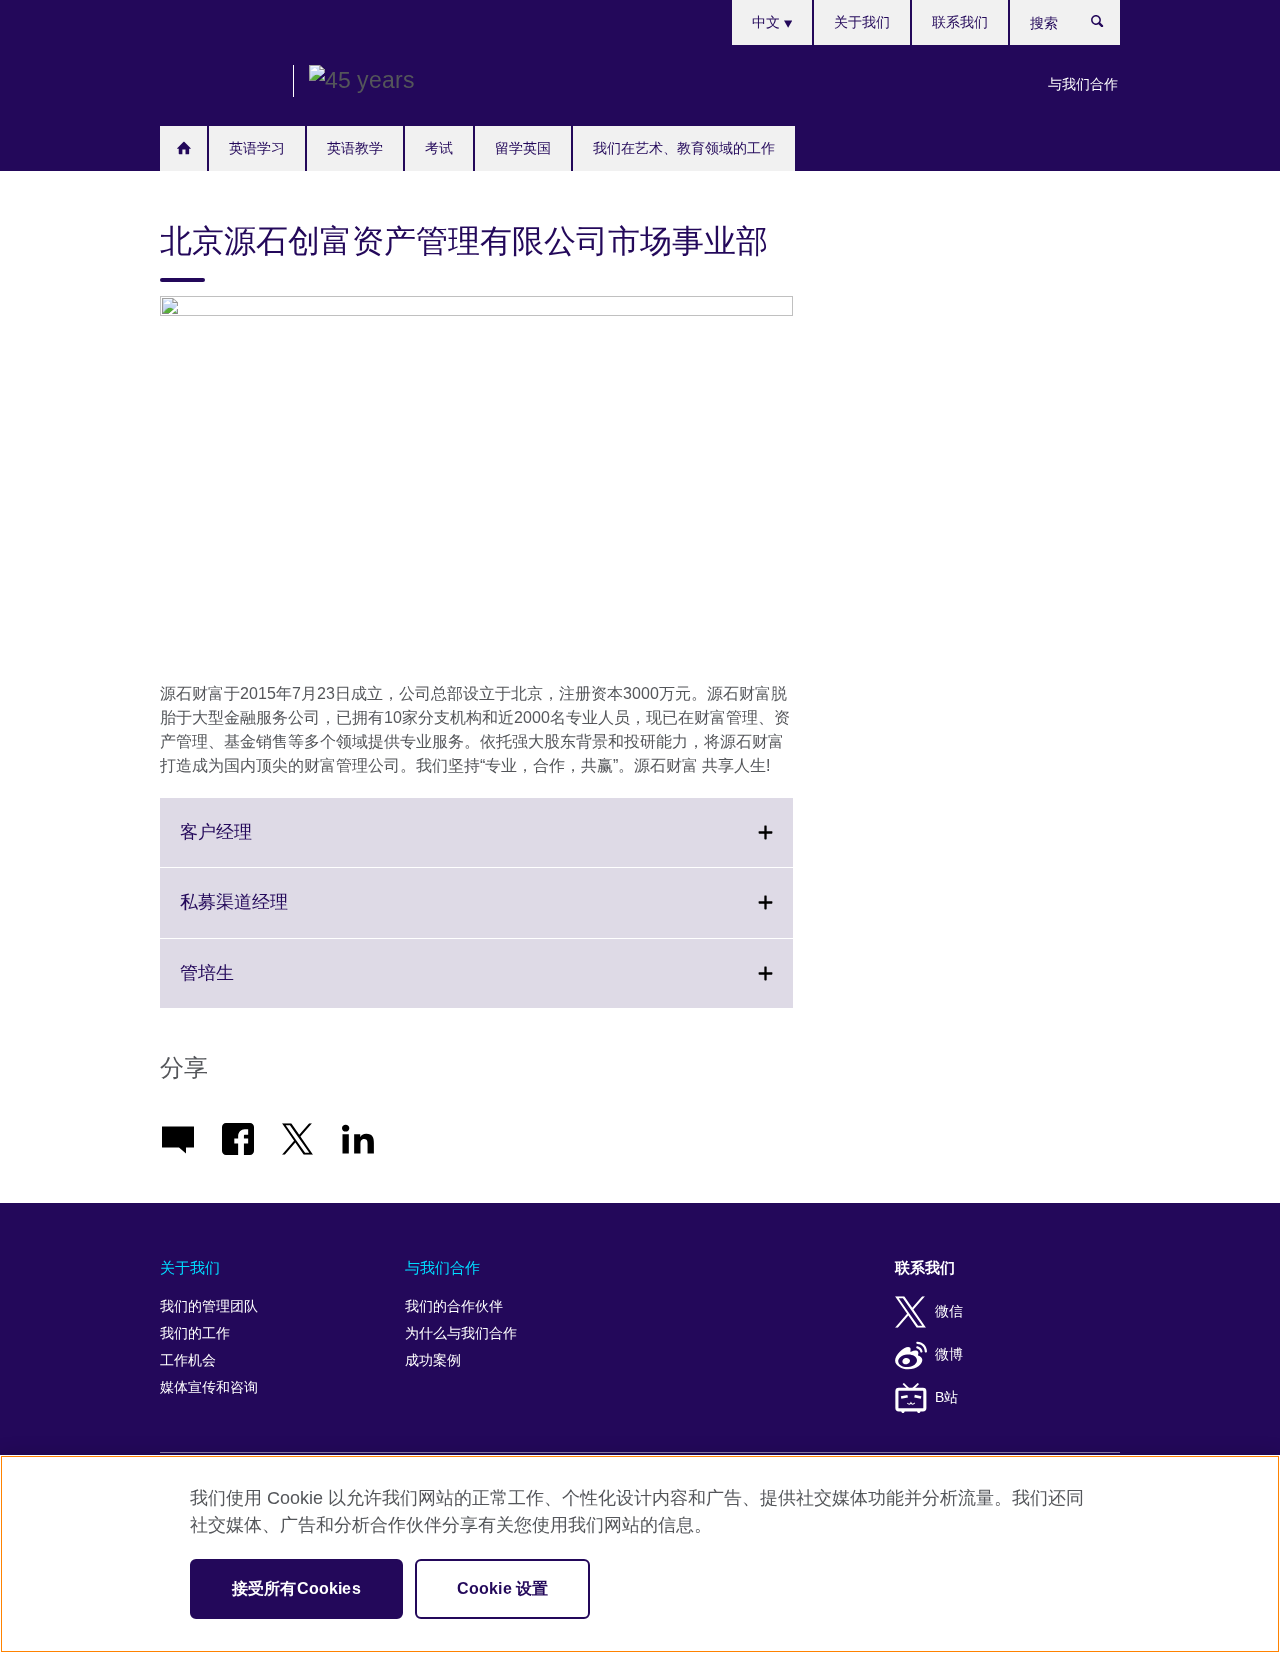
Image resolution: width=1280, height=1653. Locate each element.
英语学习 (257, 148)
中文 (768, 22)
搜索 (1107, 26)
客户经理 (260, 844)
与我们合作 (1083, 84)
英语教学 (355, 148)
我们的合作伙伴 (454, 1306)
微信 (949, 1311)
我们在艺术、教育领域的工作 (684, 148)
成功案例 (433, 1360)
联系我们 (960, 22)
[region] (640, 1554)
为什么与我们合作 (461, 1333)
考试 (439, 148)
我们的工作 (195, 1333)
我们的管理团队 (209, 1306)
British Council (219, 82)
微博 (949, 1354)
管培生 (251, 985)
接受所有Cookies (296, 1588)
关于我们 (862, 22)
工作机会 (188, 1360)
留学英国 (523, 148)
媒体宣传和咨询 (209, 1387)
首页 (183, 148)
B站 (946, 1397)
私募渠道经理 (278, 914)
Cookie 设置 (502, 1588)
